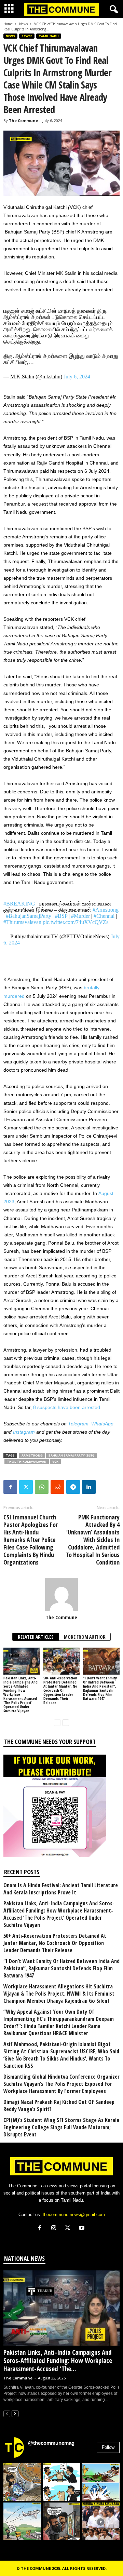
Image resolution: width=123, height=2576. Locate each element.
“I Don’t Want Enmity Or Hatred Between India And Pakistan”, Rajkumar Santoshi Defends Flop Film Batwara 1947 (100, 1688)
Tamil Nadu (49, 36)
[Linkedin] (89, 1487)
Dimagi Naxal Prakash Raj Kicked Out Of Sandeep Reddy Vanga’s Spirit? (59, 2106)
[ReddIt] (57, 1487)
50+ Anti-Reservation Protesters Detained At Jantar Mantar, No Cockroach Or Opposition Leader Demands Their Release (60, 1690)
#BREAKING (19, 904)
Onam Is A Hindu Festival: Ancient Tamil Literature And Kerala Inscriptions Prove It (61, 1889)
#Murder (80, 916)
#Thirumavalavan (22, 922)
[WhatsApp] (42, 1487)
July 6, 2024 (77, 377)
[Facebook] (10, 1487)
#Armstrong (106, 910)
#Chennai (104, 916)
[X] (69, 2229)
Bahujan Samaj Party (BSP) (71, 1455)
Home (8, 24)
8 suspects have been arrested (67, 1407)
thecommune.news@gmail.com (74, 2215)
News (23, 24)
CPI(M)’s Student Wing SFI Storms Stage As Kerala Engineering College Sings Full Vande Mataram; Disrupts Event (61, 2127)
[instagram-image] (22, 2482)
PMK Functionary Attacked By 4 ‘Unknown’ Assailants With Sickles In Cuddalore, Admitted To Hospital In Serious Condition (93, 1540)
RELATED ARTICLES (36, 1637)
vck (55, 1461)
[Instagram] (55, 2229)
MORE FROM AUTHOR (85, 1637)
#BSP (61, 916)
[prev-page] (57, 1722)
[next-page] (66, 1722)
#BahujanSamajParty (29, 916)
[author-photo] (61, 1594)
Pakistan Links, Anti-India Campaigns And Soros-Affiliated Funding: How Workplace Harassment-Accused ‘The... (58, 2361)
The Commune (23, 120)
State (27, 36)
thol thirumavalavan (27, 1461)
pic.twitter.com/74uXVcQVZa (76, 922)
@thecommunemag (51, 2443)
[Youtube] (83, 2229)
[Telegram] (73, 1487)
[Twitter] (26, 1487)
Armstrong (32, 1455)
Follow (108, 2447)
